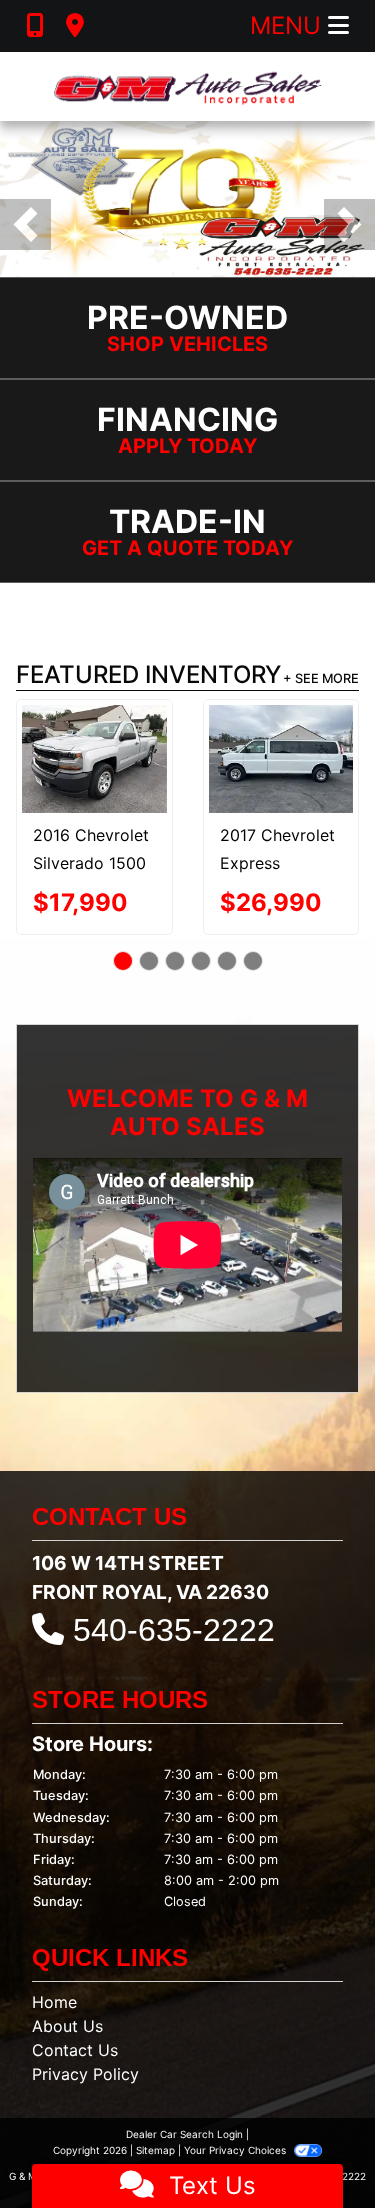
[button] (25, 224)
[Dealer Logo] (188, 86)
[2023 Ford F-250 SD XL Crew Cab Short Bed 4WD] (280, 750)
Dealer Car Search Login (184, 2134)
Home (54, 2002)
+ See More (321, 678)
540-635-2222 (174, 1630)
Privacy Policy (85, 2074)
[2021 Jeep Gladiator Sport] (94, 750)
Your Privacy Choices (236, 2150)
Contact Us (75, 2050)
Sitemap (155, 2150)
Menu (289, 25)
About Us (67, 2026)
